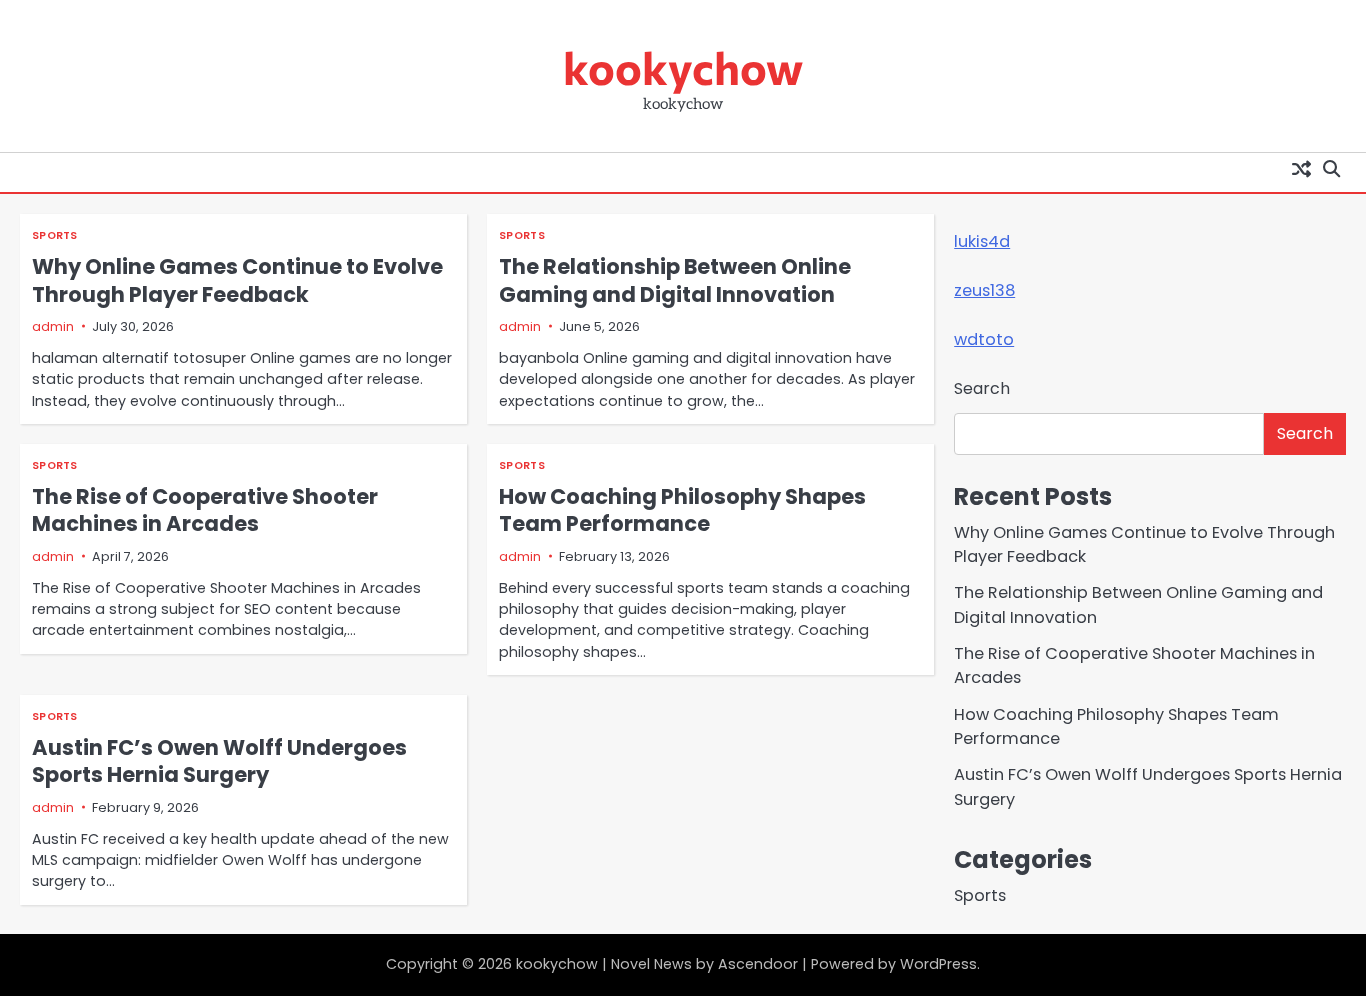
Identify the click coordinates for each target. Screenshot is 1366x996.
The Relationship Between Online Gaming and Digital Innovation (675, 280)
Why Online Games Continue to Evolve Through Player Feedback (237, 280)
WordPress (938, 964)
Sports (55, 235)
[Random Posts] (1301, 168)
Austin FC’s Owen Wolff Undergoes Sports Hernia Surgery (219, 761)
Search (982, 388)
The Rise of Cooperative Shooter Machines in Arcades (205, 510)
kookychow (683, 66)
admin (53, 326)
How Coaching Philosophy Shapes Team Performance (682, 510)
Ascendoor (758, 964)
